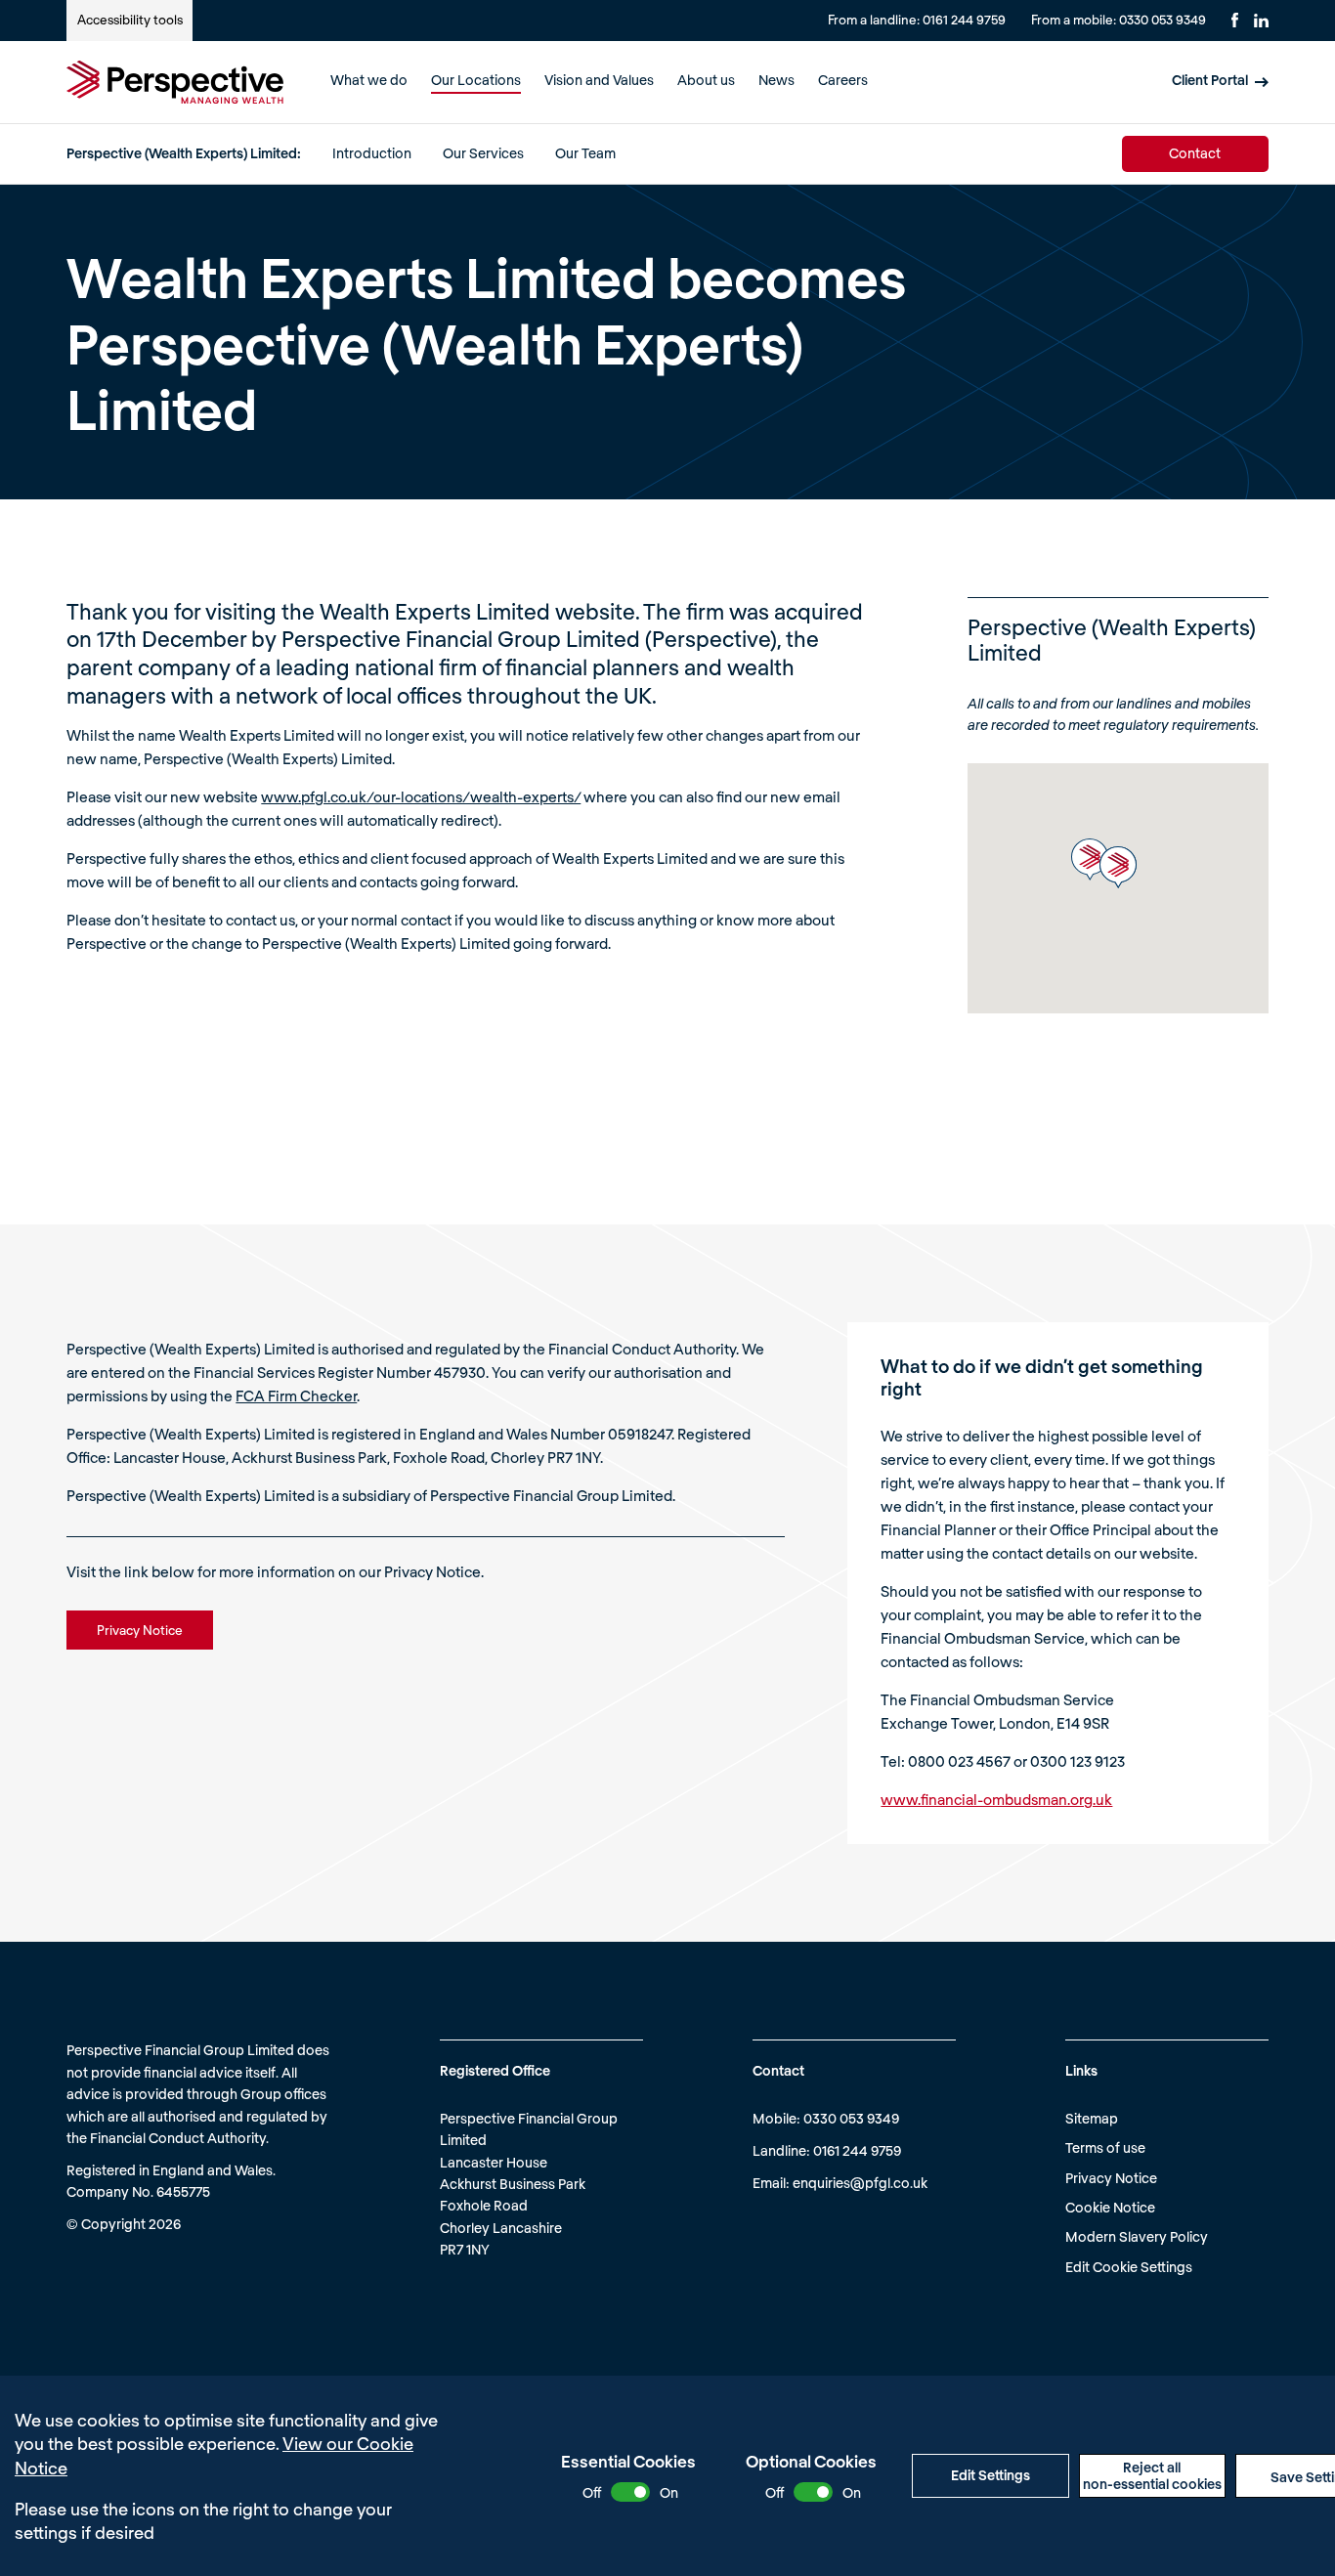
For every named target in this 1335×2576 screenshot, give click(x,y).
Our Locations (476, 80)
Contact (1195, 153)
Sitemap (1092, 2118)
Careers (843, 80)
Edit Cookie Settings (1129, 2267)
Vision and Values (599, 80)
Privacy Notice (1111, 2178)
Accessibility (130, 20)
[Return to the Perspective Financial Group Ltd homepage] (175, 82)
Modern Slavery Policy (1137, 2236)
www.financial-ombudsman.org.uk (996, 1799)
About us (706, 80)
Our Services (483, 153)
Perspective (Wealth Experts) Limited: (184, 153)
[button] (1090, 859)
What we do (369, 80)
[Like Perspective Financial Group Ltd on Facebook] (1235, 20)
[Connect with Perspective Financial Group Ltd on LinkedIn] (1261, 21)
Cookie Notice (1110, 2207)
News (776, 80)
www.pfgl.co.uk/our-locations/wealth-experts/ (421, 796)
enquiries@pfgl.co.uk (860, 2183)
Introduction (372, 153)
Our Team (585, 153)
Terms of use (1105, 2147)
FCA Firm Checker (296, 1395)
